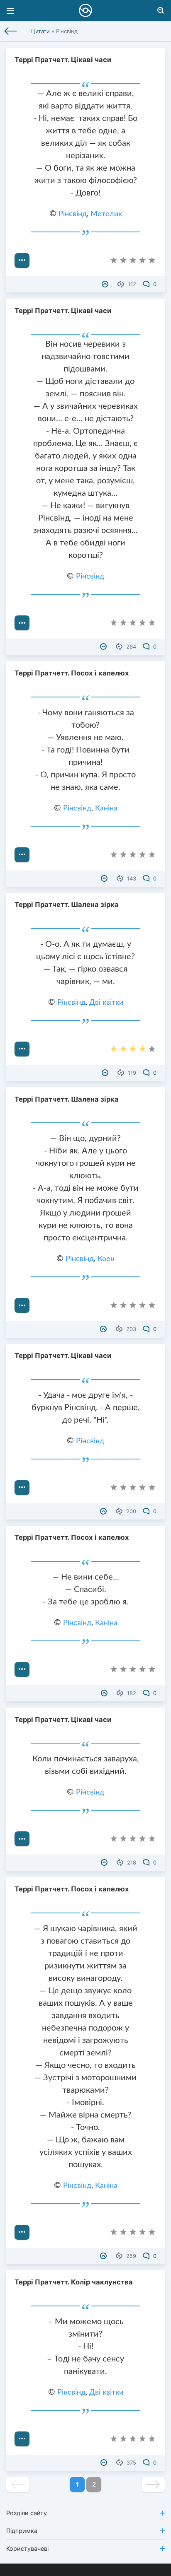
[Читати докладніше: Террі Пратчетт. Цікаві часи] (22, 260)
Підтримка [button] (22, 2531)
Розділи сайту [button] (27, 2513)
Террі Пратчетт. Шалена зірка (67, 904)
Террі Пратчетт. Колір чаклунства (74, 2282)
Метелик (106, 214)
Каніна (106, 808)
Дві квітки (106, 1003)
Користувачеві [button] (27, 2548)
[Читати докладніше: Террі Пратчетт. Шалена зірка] (22, 1049)
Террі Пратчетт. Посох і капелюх (72, 673)
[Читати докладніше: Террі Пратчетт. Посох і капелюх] (22, 855)
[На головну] (11, 31)
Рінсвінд (73, 214)
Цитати (40, 31)
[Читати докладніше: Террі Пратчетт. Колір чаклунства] (22, 2439)
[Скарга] (106, 284)
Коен (106, 1259)
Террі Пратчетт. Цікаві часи (63, 60)
